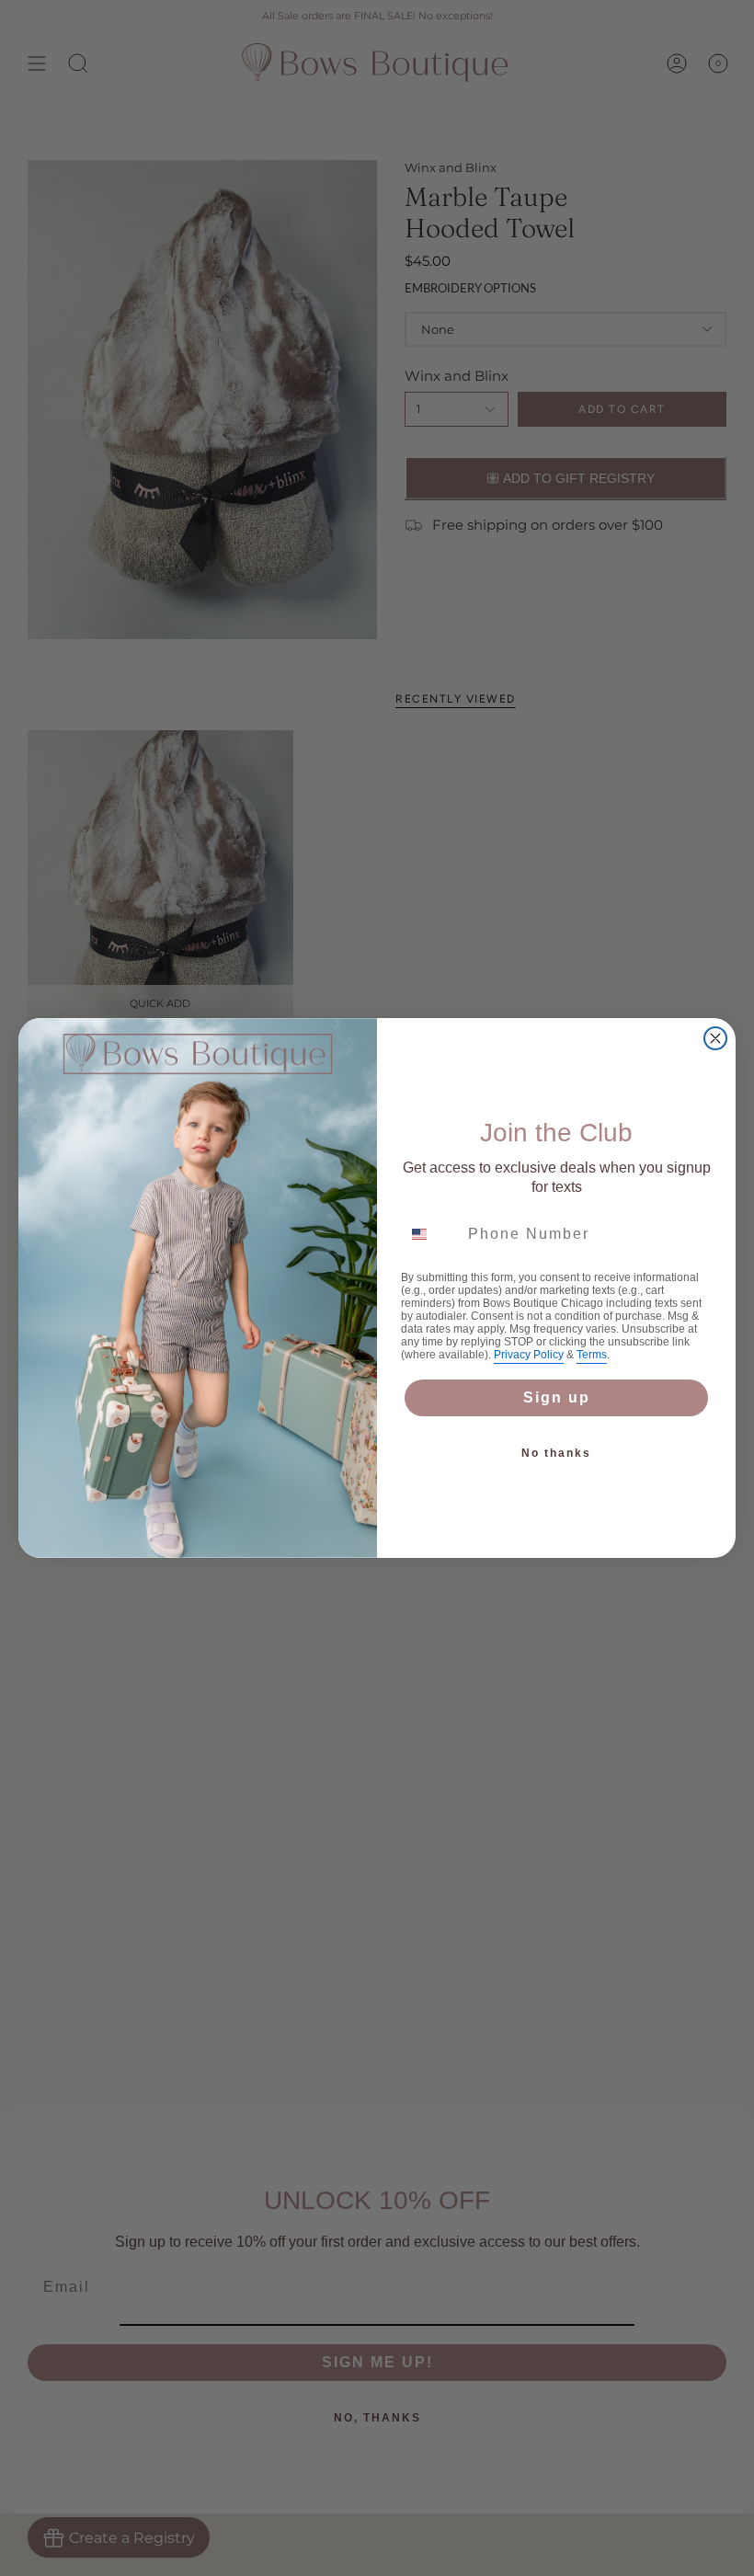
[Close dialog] (715, 1038)
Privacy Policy (529, 1355)
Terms (592, 1355)
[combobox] (430, 1234)
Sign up (557, 1397)
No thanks (556, 1453)
